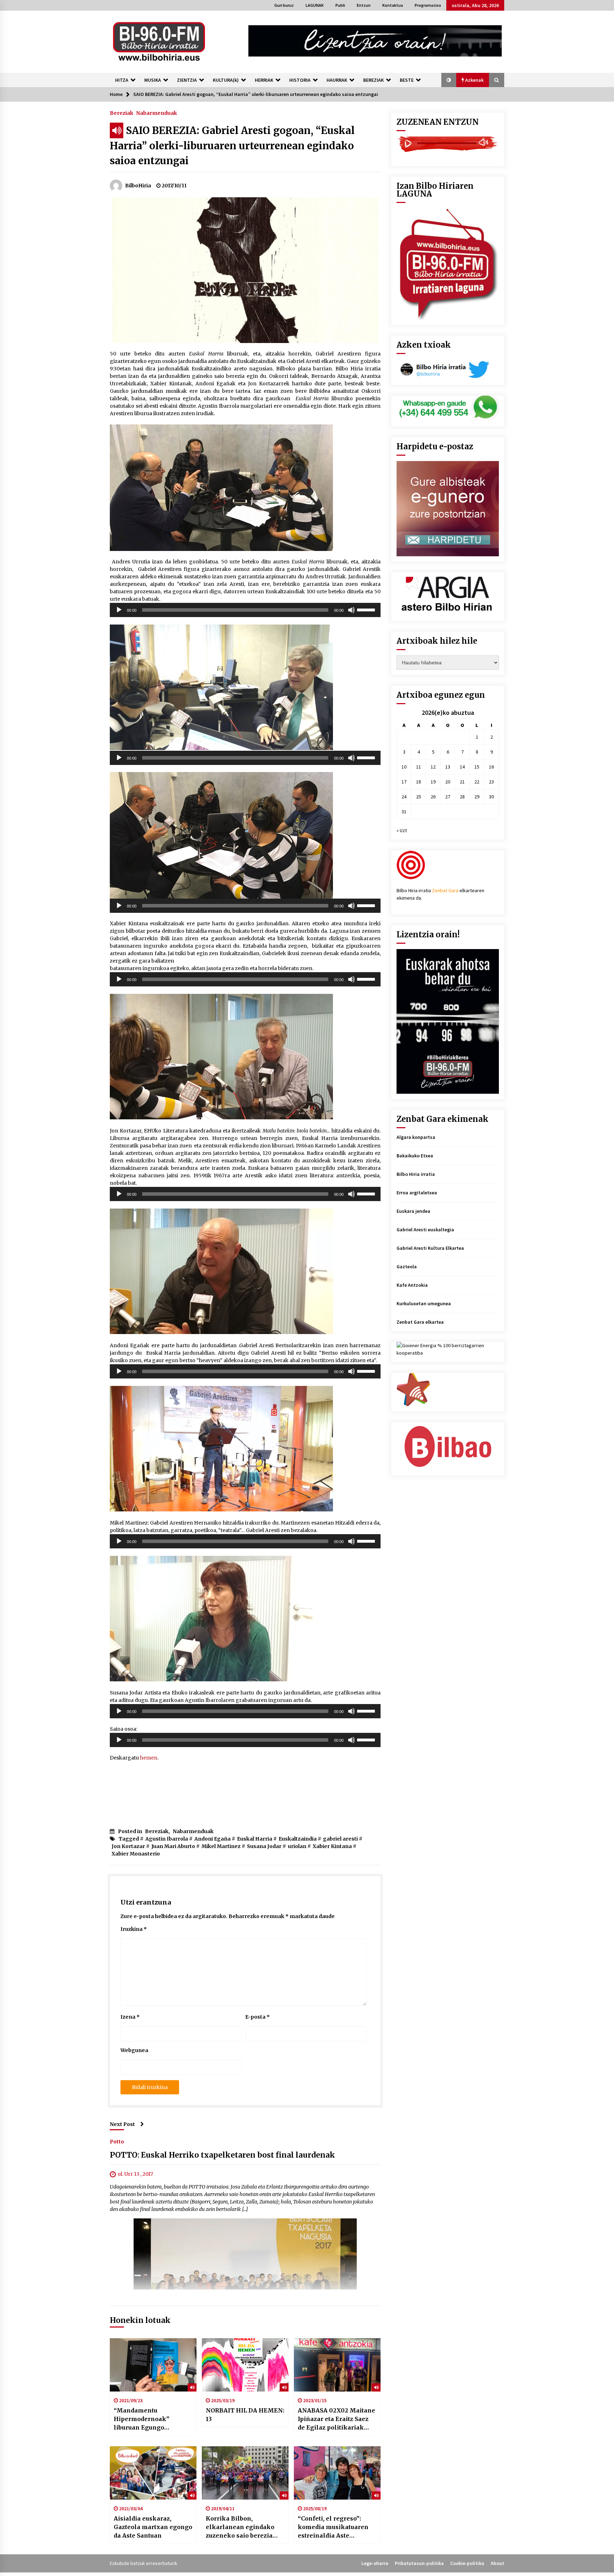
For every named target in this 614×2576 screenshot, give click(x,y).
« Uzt (402, 830)
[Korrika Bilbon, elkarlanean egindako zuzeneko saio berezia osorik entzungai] (245, 2473)
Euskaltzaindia (298, 1839)
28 (462, 797)
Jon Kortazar (128, 1846)
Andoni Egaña (212, 1839)
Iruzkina (134, 1929)
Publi (340, 5)
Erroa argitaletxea (417, 1193)
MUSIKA (153, 80)
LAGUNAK (315, 5)
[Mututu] (351, 610)
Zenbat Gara (445, 890)
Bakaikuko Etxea (415, 1156)
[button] (449, 80)
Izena (130, 2017)
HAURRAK (337, 80)
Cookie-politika (467, 2563)
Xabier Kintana (332, 1846)
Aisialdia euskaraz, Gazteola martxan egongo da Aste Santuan (153, 2527)
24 (404, 797)
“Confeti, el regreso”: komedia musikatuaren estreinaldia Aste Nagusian (333, 2527)
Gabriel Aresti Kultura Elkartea (430, 1248)
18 (419, 782)
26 (433, 797)
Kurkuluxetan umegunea (424, 1303)
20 (448, 782)
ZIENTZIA (187, 80)
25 (419, 797)
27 (448, 797)
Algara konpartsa (416, 1137)
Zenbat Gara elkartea (420, 1322)
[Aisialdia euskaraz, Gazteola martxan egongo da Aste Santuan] (153, 2473)
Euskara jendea (413, 1211)
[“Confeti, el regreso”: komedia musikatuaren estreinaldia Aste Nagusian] (337, 2473)
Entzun (364, 5)
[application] (245, 610)
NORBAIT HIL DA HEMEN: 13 (245, 2415)
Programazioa (428, 5)
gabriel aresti (340, 1839)
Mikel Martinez (221, 1846)
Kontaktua (393, 5)
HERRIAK (264, 80)
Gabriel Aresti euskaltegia (425, 1230)
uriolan (297, 1846)
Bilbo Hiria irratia (416, 1174)
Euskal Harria (255, 1839)
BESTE (407, 80)
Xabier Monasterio (136, 1854)
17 (404, 782)
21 (462, 782)
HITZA (122, 80)
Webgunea (134, 2050)
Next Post (122, 2124)
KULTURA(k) (226, 80)
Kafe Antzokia (412, 1285)
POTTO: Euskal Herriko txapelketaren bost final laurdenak (222, 2155)
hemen (149, 1758)
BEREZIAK (373, 80)
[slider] (367, 609)
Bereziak (122, 113)
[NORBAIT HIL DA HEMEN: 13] (245, 2365)
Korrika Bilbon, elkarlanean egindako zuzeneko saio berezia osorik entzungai (240, 2527)
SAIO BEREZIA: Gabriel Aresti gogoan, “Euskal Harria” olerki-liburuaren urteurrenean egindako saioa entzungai (232, 146)
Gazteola (407, 1266)
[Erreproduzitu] (119, 610)
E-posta (257, 2017)
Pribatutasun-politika (419, 2563)
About (497, 2563)
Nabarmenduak (157, 113)
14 (462, 767)
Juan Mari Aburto (173, 1846)
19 (433, 782)
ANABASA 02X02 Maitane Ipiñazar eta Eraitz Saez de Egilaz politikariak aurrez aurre (336, 2419)
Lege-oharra (375, 2563)
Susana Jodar (264, 1846)
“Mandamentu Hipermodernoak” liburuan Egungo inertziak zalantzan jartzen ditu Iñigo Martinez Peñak (144, 2419)
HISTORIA (300, 80)
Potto (117, 2141)
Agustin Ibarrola (167, 1839)
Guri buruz (284, 5)
